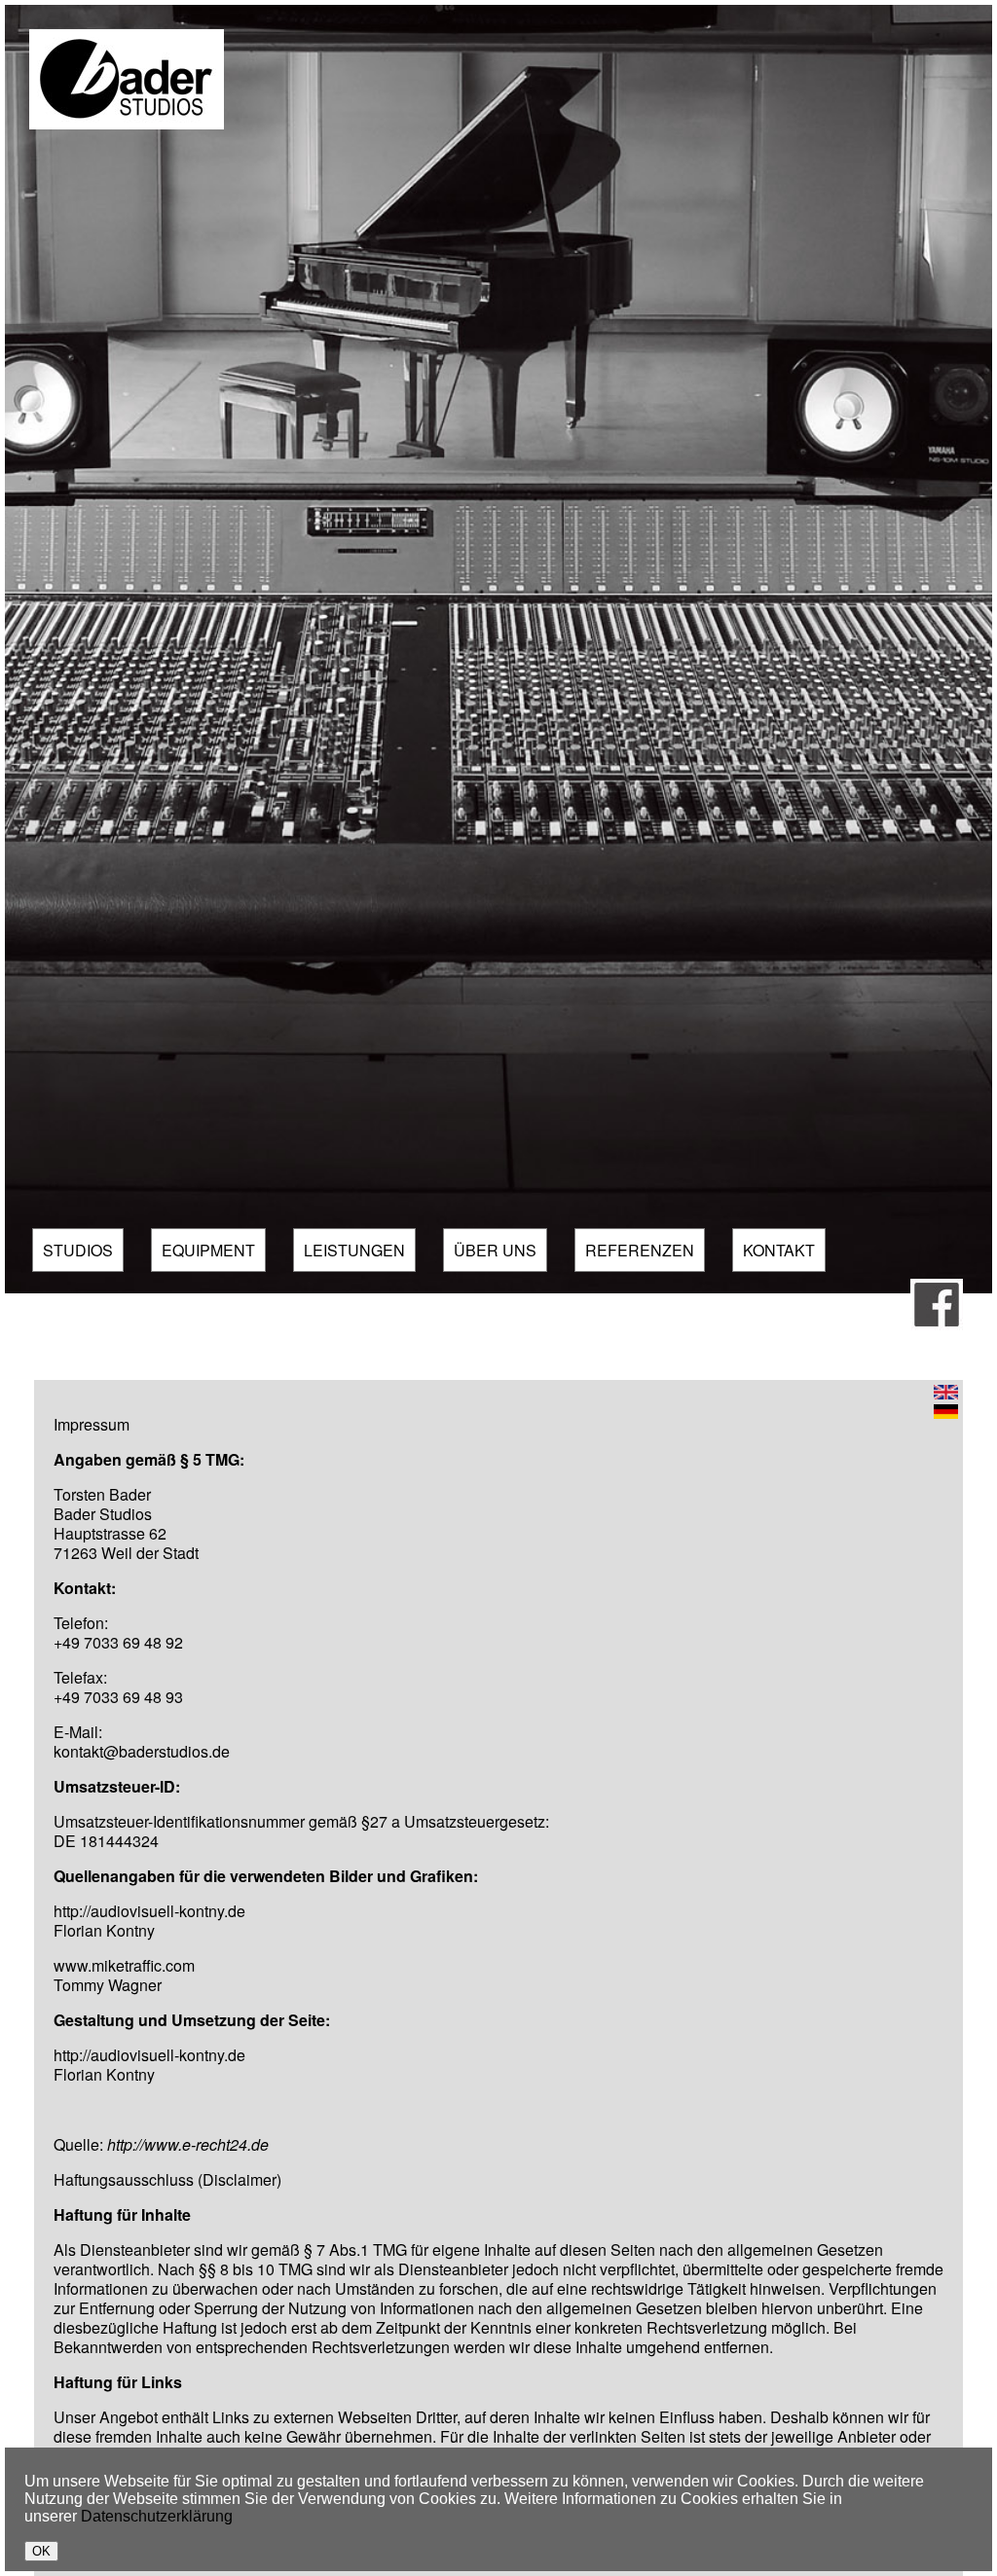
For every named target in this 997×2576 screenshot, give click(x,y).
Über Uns (495, 1250)
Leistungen (354, 1250)
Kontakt (779, 1250)
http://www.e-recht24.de (188, 2144)
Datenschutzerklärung (157, 2516)
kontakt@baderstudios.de (142, 1751)
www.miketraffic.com (124, 1965)
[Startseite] (127, 124)
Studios (78, 1250)
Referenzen (640, 1250)
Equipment (208, 1250)
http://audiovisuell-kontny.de (149, 1911)
